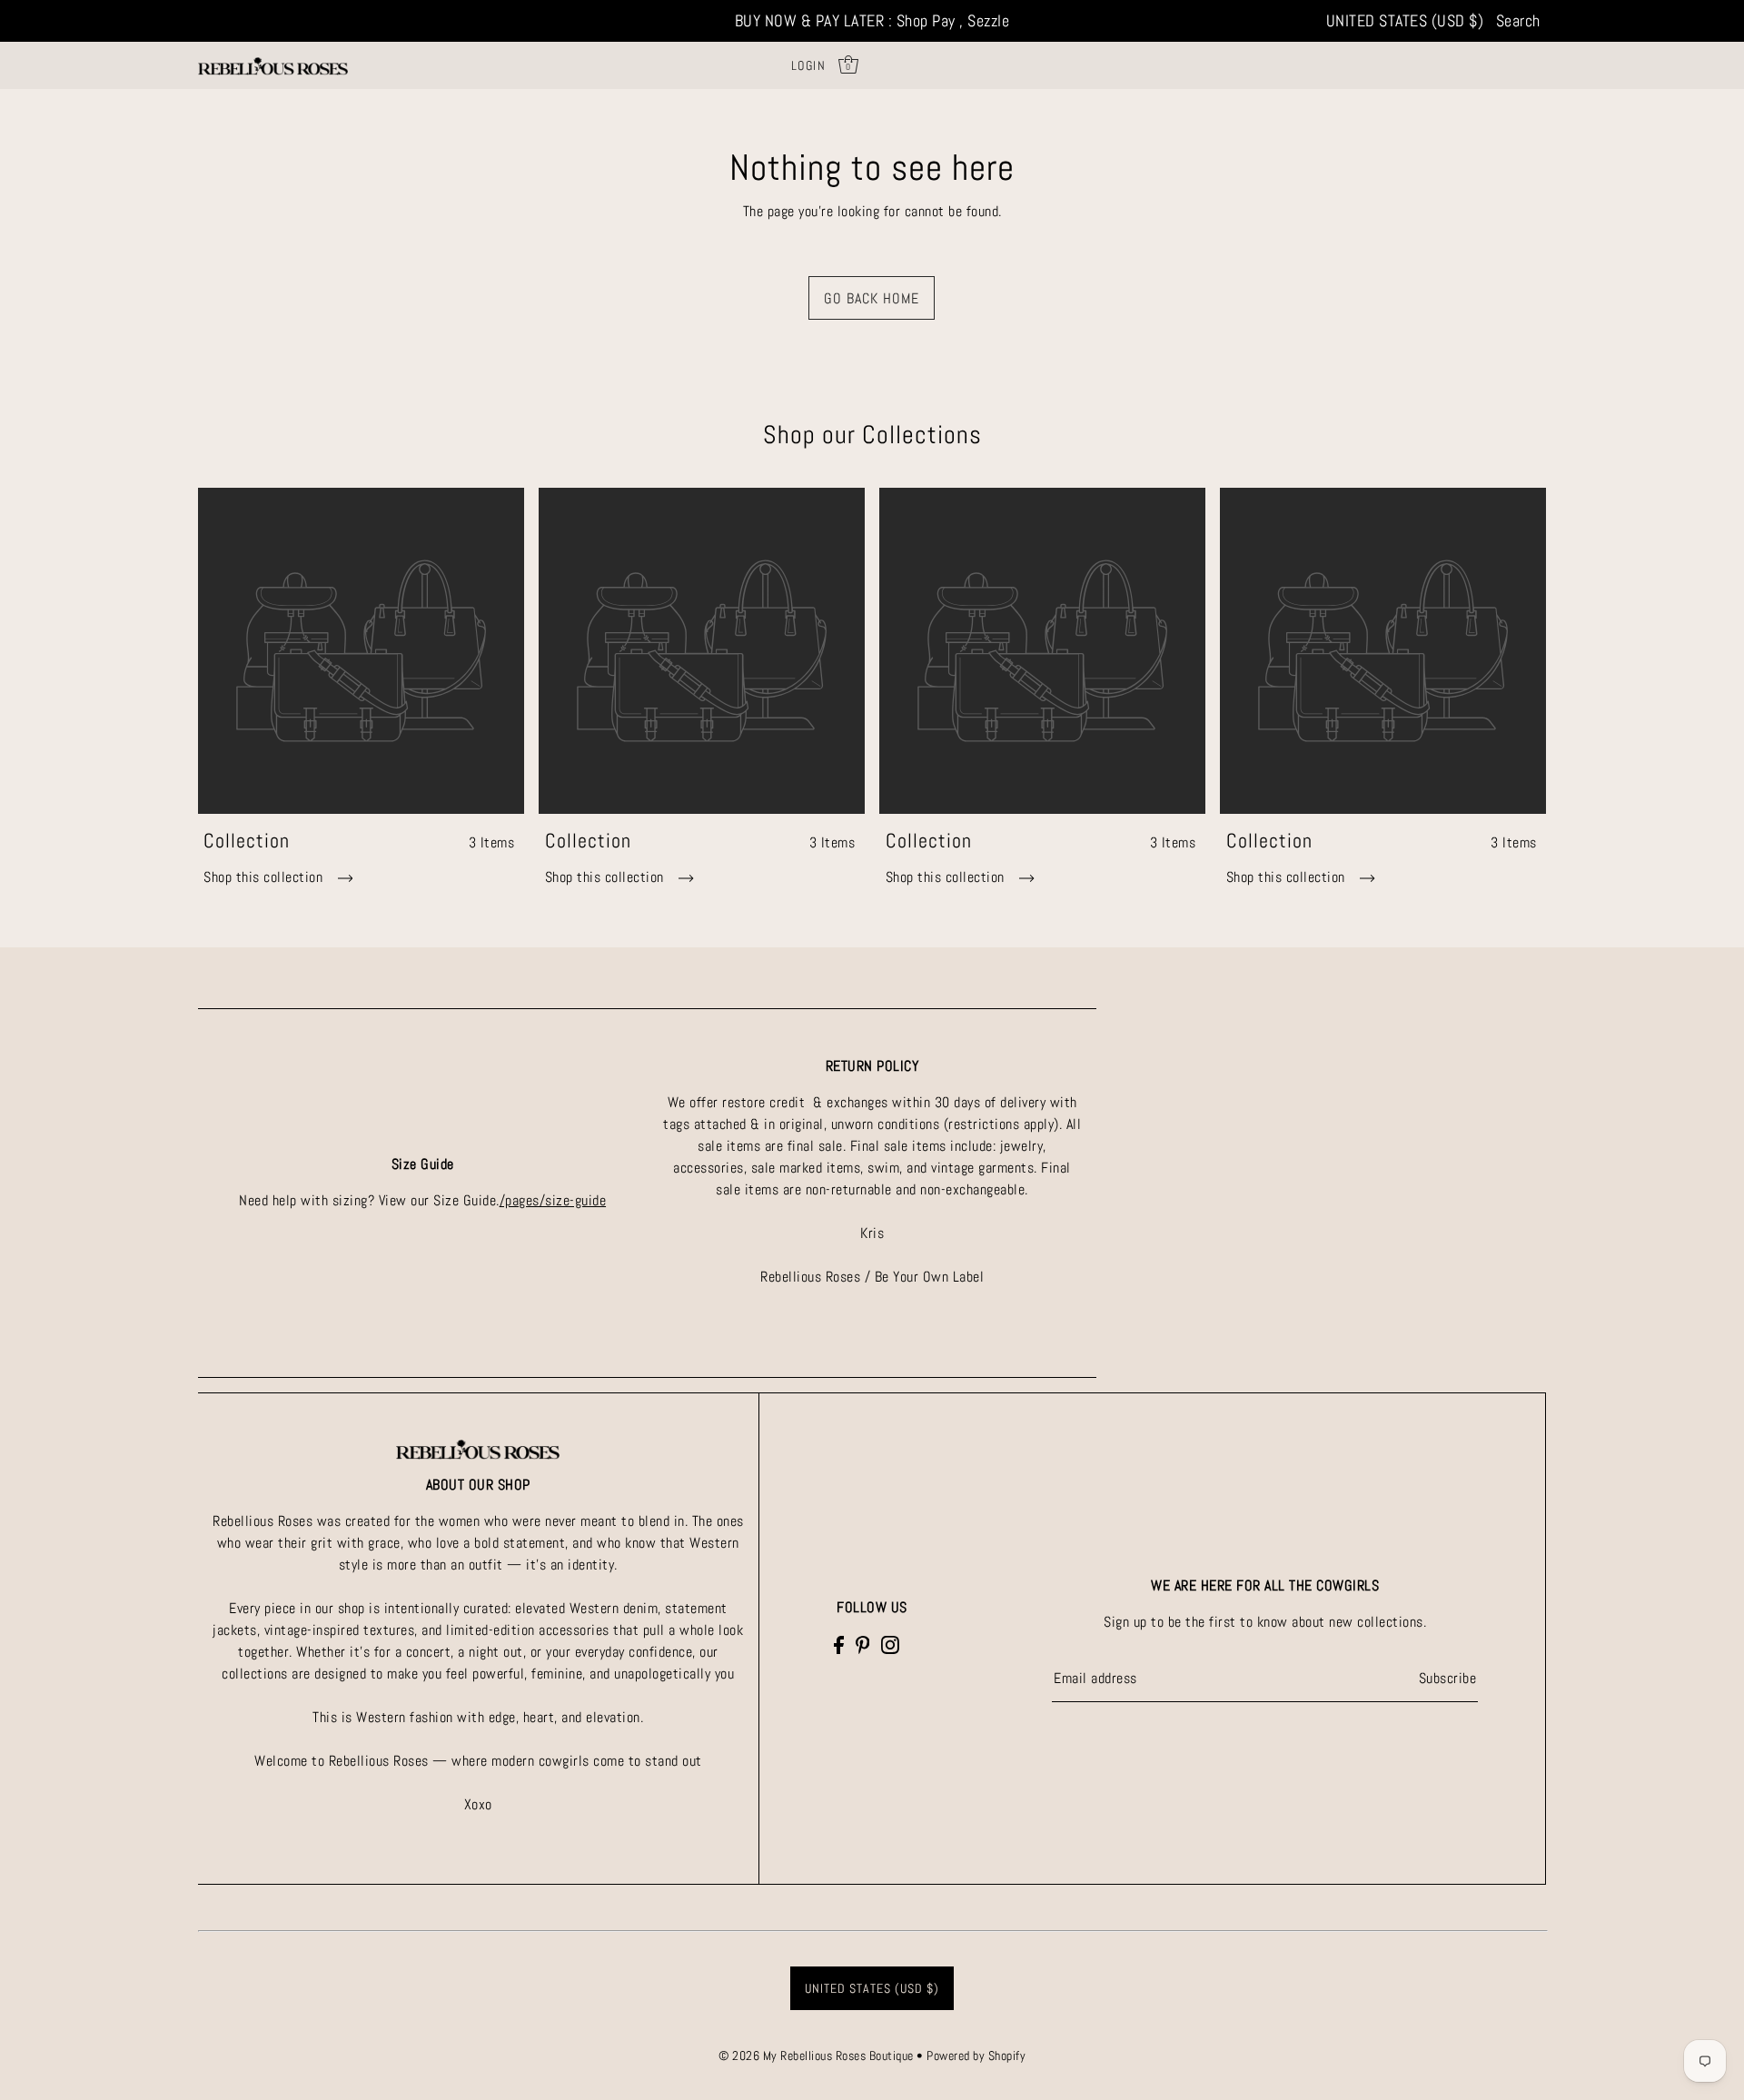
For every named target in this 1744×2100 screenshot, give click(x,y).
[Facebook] (839, 1644)
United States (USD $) (1405, 20)
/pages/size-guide (553, 1200)
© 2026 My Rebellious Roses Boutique (817, 2055)
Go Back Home (872, 298)
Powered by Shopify (976, 2055)
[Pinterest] (863, 1644)
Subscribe (1448, 1678)
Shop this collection (265, 877)
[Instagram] (890, 1644)
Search (1518, 20)
